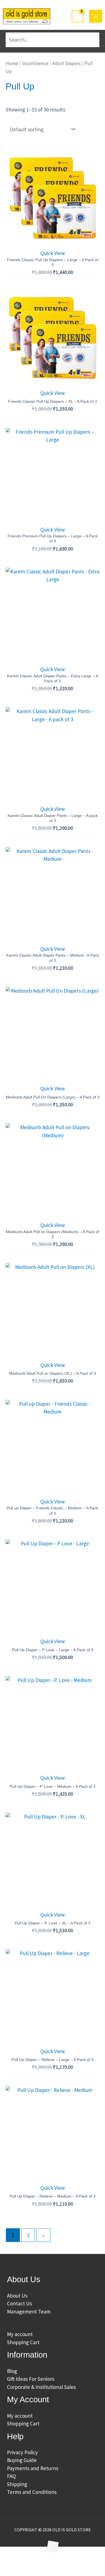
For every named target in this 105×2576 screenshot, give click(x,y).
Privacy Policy (22, 2452)
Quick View (53, 253)
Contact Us (19, 2303)
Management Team (29, 2312)
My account (20, 2334)
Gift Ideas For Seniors (31, 2379)
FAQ (11, 2476)
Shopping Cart (23, 2342)
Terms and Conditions (32, 2492)
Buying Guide (22, 2460)
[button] (13, 2561)
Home (12, 63)
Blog (12, 2371)
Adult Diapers (66, 63)
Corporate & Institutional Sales (41, 2387)
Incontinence (35, 63)
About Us (17, 2296)
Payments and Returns (33, 2468)
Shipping (17, 2484)
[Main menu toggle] (96, 16)
